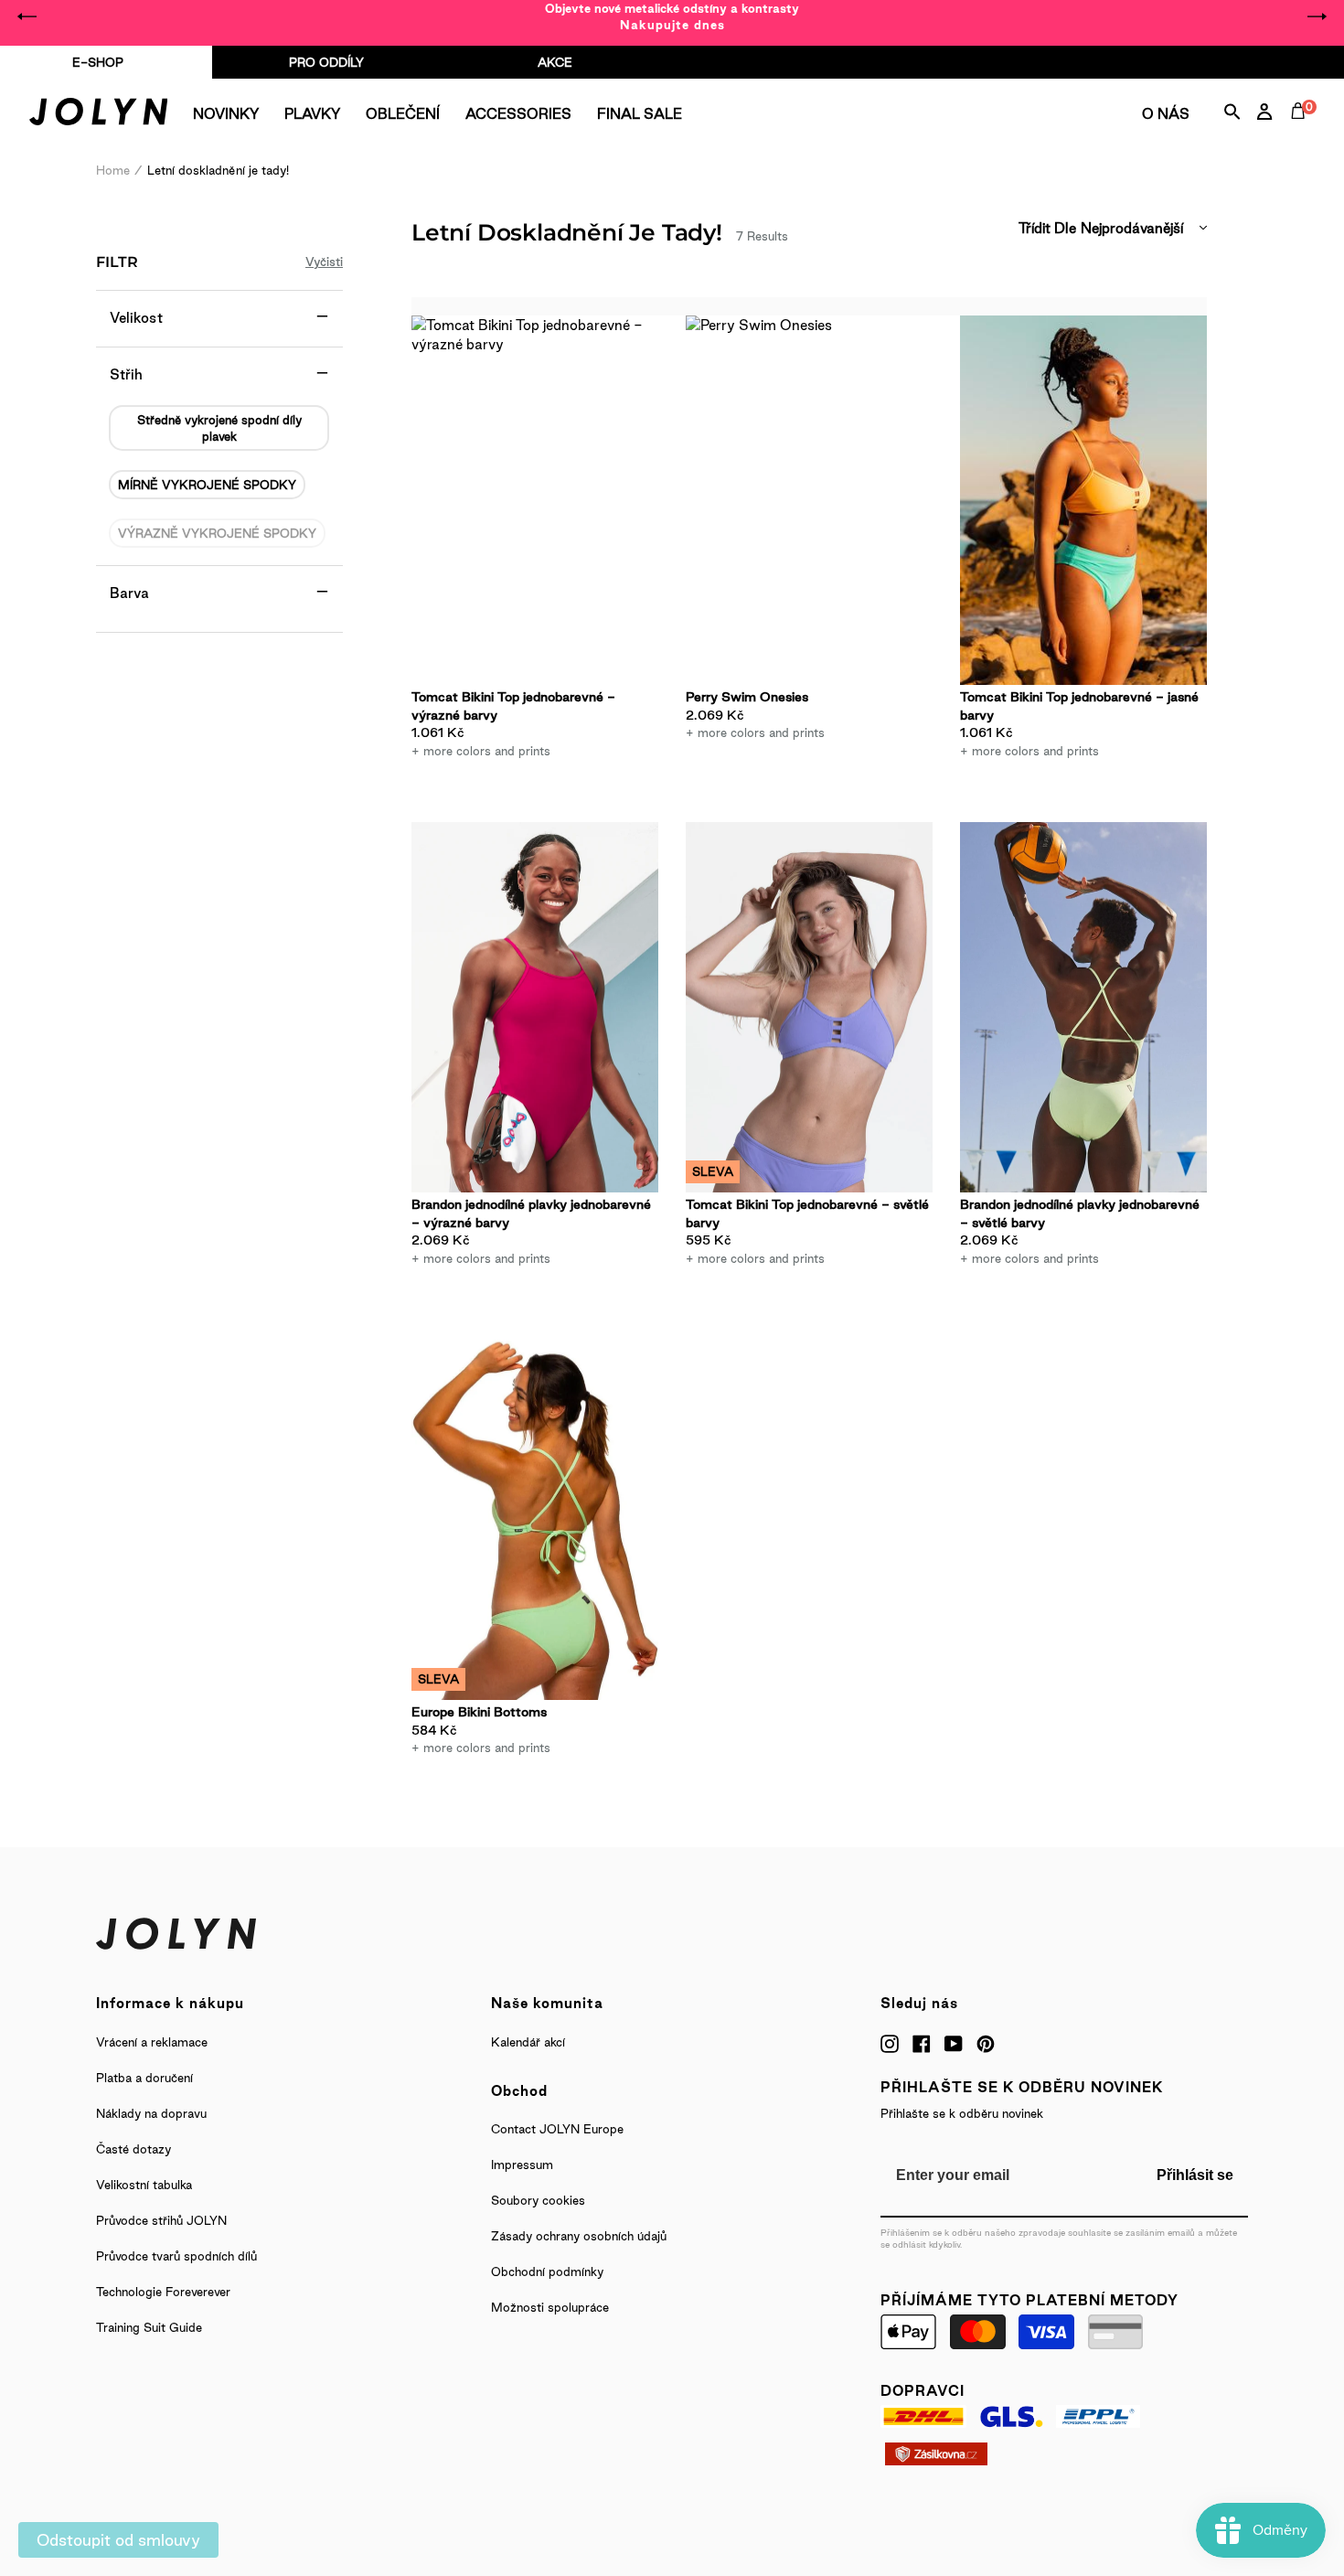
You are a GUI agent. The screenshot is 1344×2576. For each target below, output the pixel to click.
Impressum (522, 2164)
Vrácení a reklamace (152, 2042)
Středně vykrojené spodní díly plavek (219, 428)
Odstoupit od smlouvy (118, 2540)
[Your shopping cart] (1302, 132)
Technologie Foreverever (163, 2292)
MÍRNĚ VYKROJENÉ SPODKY (207, 485)
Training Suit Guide (149, 2327)
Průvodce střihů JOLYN (161, 2220)
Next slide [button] (1317, 16)
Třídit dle (1047, 228)
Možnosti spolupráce (550, 2307)
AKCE (555, 62)
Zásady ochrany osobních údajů (579, 2236)
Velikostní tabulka (144, 2185)
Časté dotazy (133, 2149)
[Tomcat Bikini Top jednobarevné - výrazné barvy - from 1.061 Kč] (535, 501)
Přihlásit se (1195, 2175)
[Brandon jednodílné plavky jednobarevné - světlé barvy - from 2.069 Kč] (1083, 1007)
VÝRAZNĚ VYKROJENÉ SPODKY (217, 533)
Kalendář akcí (528, 2042)
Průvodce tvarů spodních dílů (176, 2256)
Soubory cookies (538, 2200)
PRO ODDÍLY (326, 62)
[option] (672, 16)
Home (113, 170)
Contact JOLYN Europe (557, 2129)
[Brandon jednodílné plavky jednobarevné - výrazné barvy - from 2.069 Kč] (535, 1007)
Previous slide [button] (27, 16)
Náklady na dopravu (151, 2113)
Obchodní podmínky (547, 2271)
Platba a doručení (144, 2078)
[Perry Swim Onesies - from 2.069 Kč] (809, 501)
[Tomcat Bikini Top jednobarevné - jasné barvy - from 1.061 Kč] (1083, 501)
